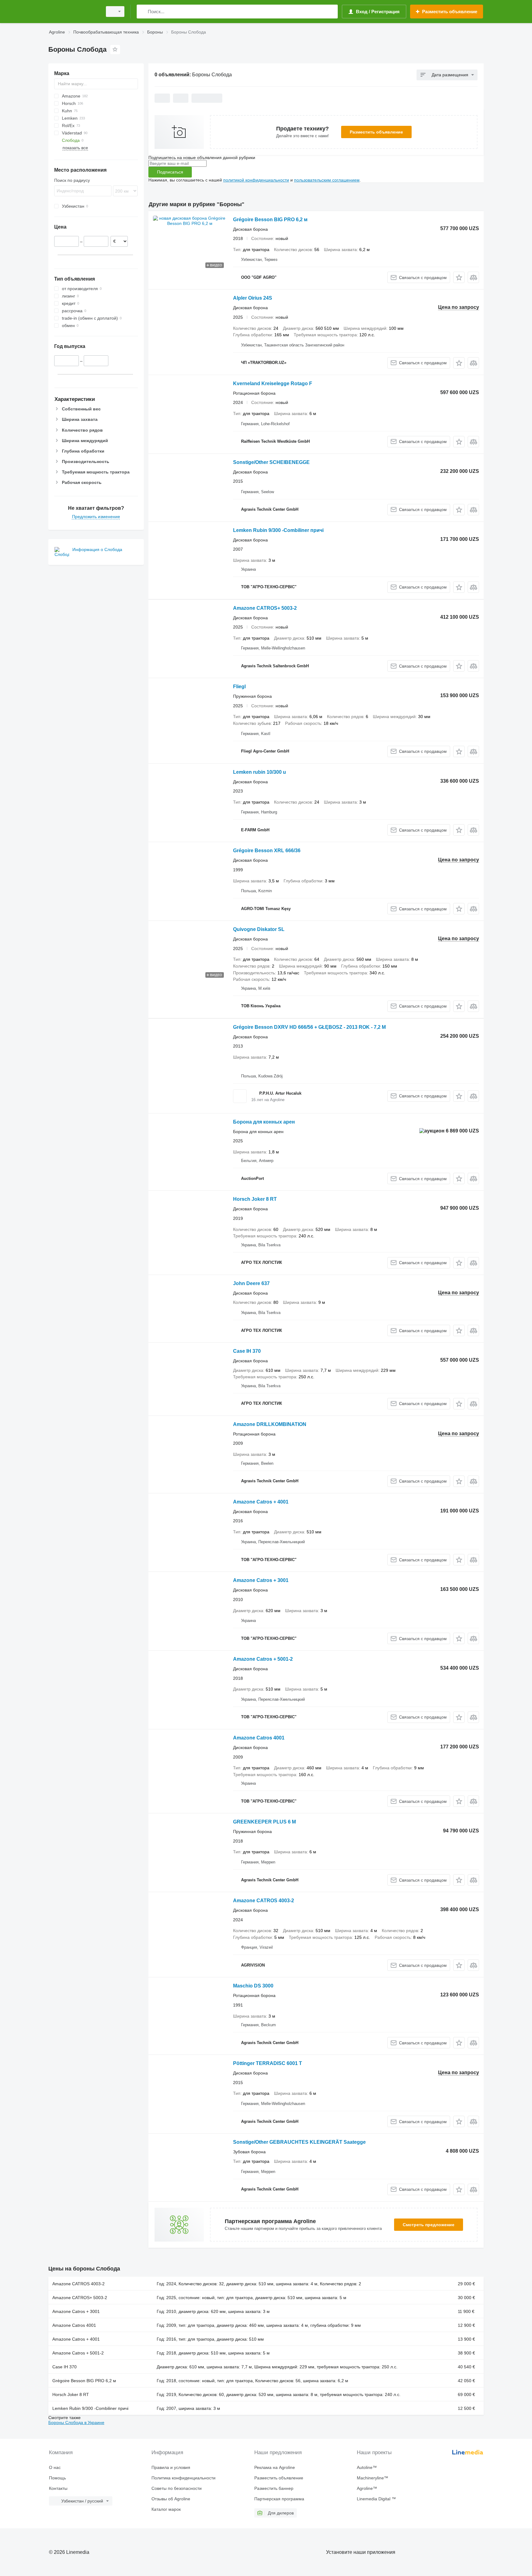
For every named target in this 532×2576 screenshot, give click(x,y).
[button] (459, 277)
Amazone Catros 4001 (259, 1738)
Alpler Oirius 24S (253, 298)
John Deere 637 (251, 1283)
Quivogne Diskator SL (259, 929)
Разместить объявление (376, 132)
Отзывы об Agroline (171, 2499)
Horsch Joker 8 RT (255, 1199)
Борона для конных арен (264, 1122)
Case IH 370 (247, 1351)
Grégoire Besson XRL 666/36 (267, 851)
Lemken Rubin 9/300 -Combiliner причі (278, 530)
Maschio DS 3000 (253, 1986)
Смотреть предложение (429, 2225)
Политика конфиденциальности (183, 2478)
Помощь (57, 2478)
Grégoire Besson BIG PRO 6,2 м (270, 220)
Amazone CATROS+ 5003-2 (265, 608)
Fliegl (239, 687)
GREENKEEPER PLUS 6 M (264, 1822)
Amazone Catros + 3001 (261, 1580)
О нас (55, 2467)
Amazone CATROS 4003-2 (264, 1901)
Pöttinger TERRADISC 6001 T (268, 2063)
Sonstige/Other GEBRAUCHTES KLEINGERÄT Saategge (299, 2142)
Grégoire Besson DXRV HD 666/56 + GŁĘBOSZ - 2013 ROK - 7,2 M (309, 1027)
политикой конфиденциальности (256, 180)
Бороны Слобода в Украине (76, 2422)
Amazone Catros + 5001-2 (263, 1659)
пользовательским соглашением (327, 180)
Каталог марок (166, 2509)
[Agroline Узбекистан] (74, 12)
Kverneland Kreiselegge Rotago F (273, 383)
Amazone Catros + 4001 (261, 1502)
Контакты (58, 2488)
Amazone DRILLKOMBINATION (270, 1424)
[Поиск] (143, 12)
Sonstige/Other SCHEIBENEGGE (271, 462)
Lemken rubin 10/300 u (260, 772)
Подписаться (170, 172)
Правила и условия (171, 2467)
